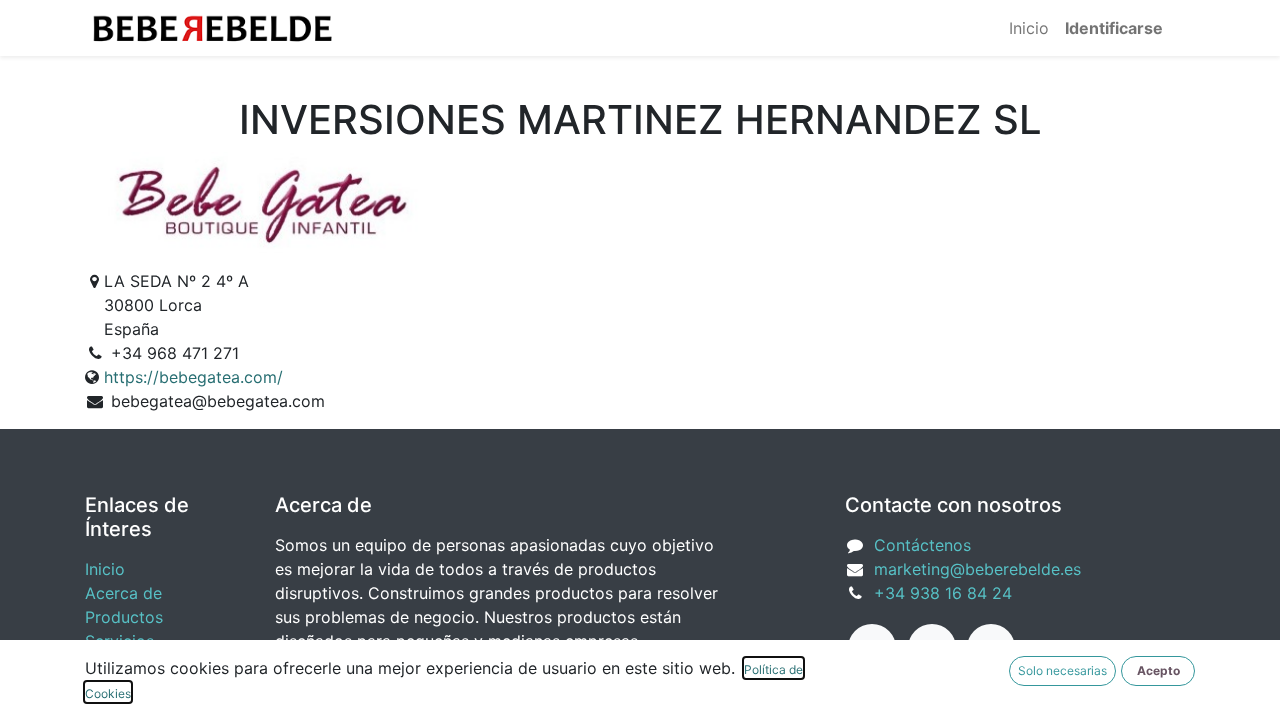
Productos (124, 617)
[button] (1158, 671)
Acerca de (123, 593)
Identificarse (1114, 28)
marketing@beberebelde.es (977, 569)
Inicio (105, 569)
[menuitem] (1029, 28)
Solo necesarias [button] (1062, 670)
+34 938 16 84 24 (943, 593)
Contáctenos (922, 545)
